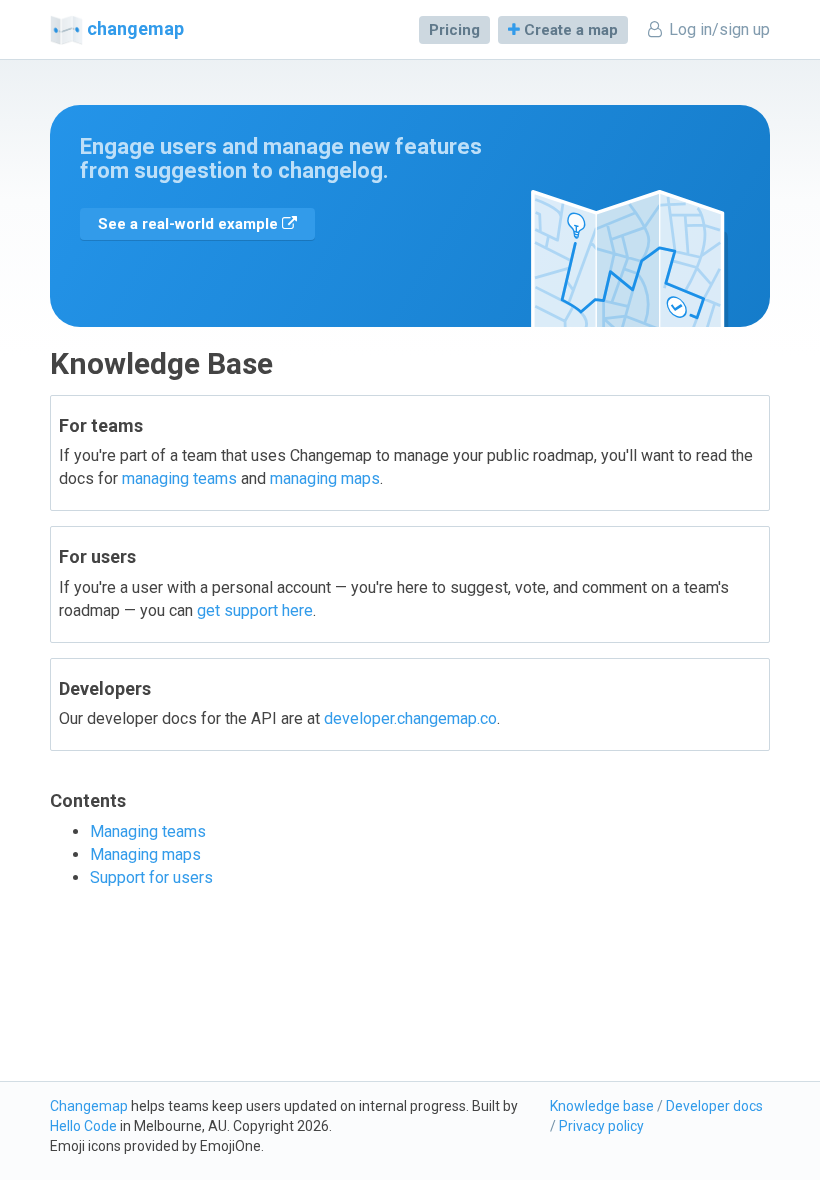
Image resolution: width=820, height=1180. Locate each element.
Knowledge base (602, 1106)
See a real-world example (190, 224)
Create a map (569, 30)
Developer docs (714, 1106)
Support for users (151, 877)
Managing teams (148, 831)
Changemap (89, 1106)
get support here (255, 610)
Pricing (454, 30)
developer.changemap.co (410, 718)
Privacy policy (601, 1126)
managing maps (325, 478)
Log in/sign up (717, 29)
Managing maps (145, 854)
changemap (135, 28)
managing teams (179, 478)
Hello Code (83, 1126)
